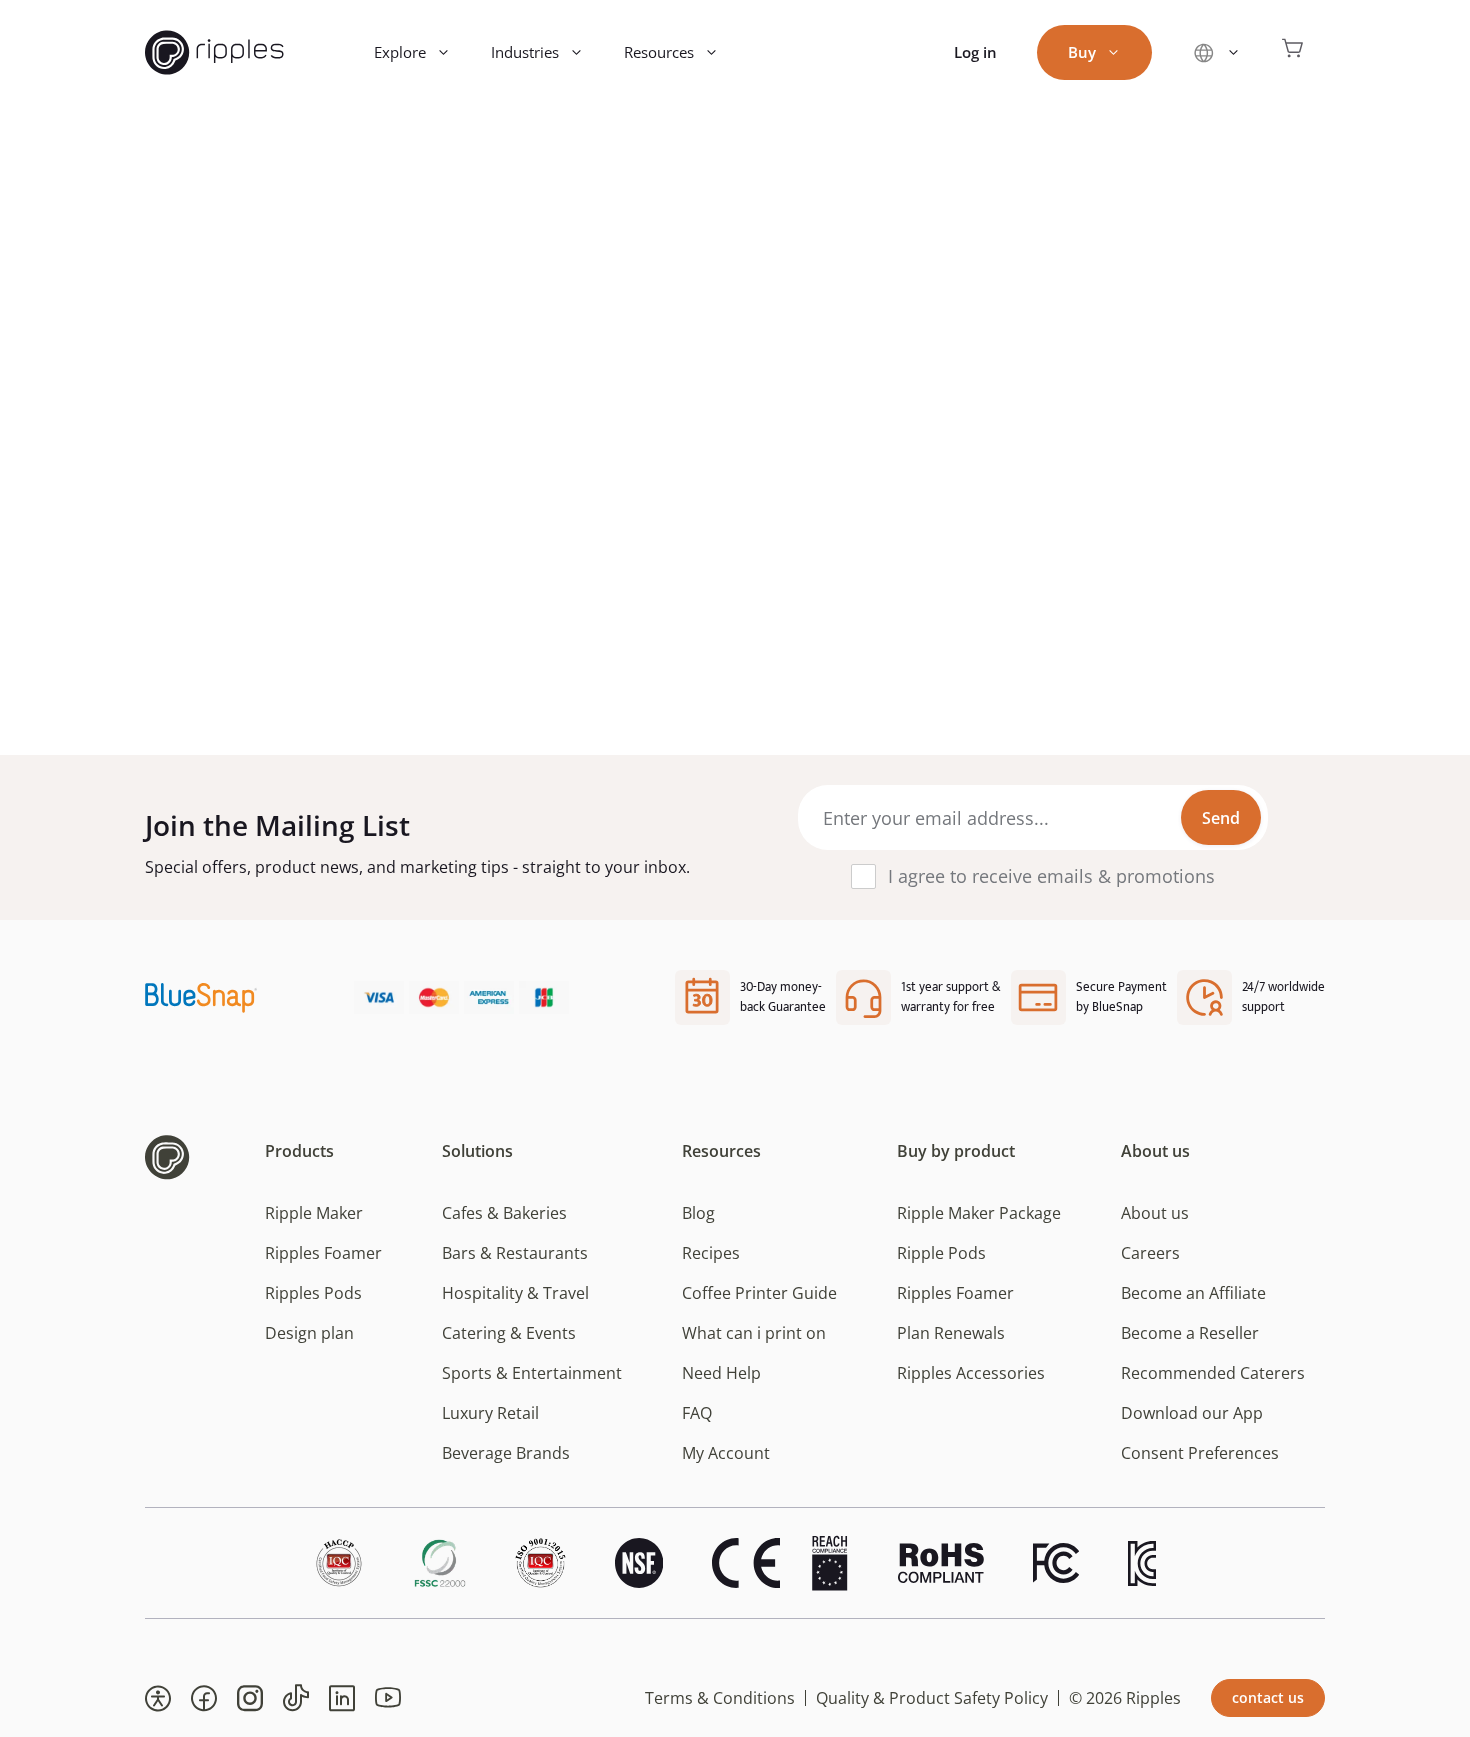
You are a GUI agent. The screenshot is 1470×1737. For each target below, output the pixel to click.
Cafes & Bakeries (504, 1213)
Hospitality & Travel (515, 1293)
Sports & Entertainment (532, 1373)
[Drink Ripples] (214, 52)
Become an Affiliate (1193, 1293)
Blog (698, 1213)
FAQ (697, 1413)
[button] (158, 1698)
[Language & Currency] (1216, 52)
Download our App (1192, 1413)
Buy (1082, 52)
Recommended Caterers (1213, 1373)
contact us (1268, 1697)
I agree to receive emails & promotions (1051, 876)
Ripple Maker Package (979, 1213)
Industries (525, 52)
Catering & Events (509, 1333)
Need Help (721, 1373)
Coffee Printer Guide (759, 1293)
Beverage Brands (506, 1453)
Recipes (711, 1253)
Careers (1150, 1253)
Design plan (309, 1333)
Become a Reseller (1190, 1333)
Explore (400, 52)
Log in (975, 52)
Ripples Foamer (323, 1253)
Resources (659, 52)
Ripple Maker (314, 1213)
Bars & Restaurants (515, 1253)
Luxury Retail (490, 1413)
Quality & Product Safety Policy (932, 1698)
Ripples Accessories (971, 1373)
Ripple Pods (941, 1253)
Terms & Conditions (720, 1698)
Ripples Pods (313, 1293)
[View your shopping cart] (1293, 52)
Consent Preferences (1200, 1453)
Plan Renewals (951, 1333)
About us (1155, 1213)
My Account (726, 1453)
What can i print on (754, 1333)
